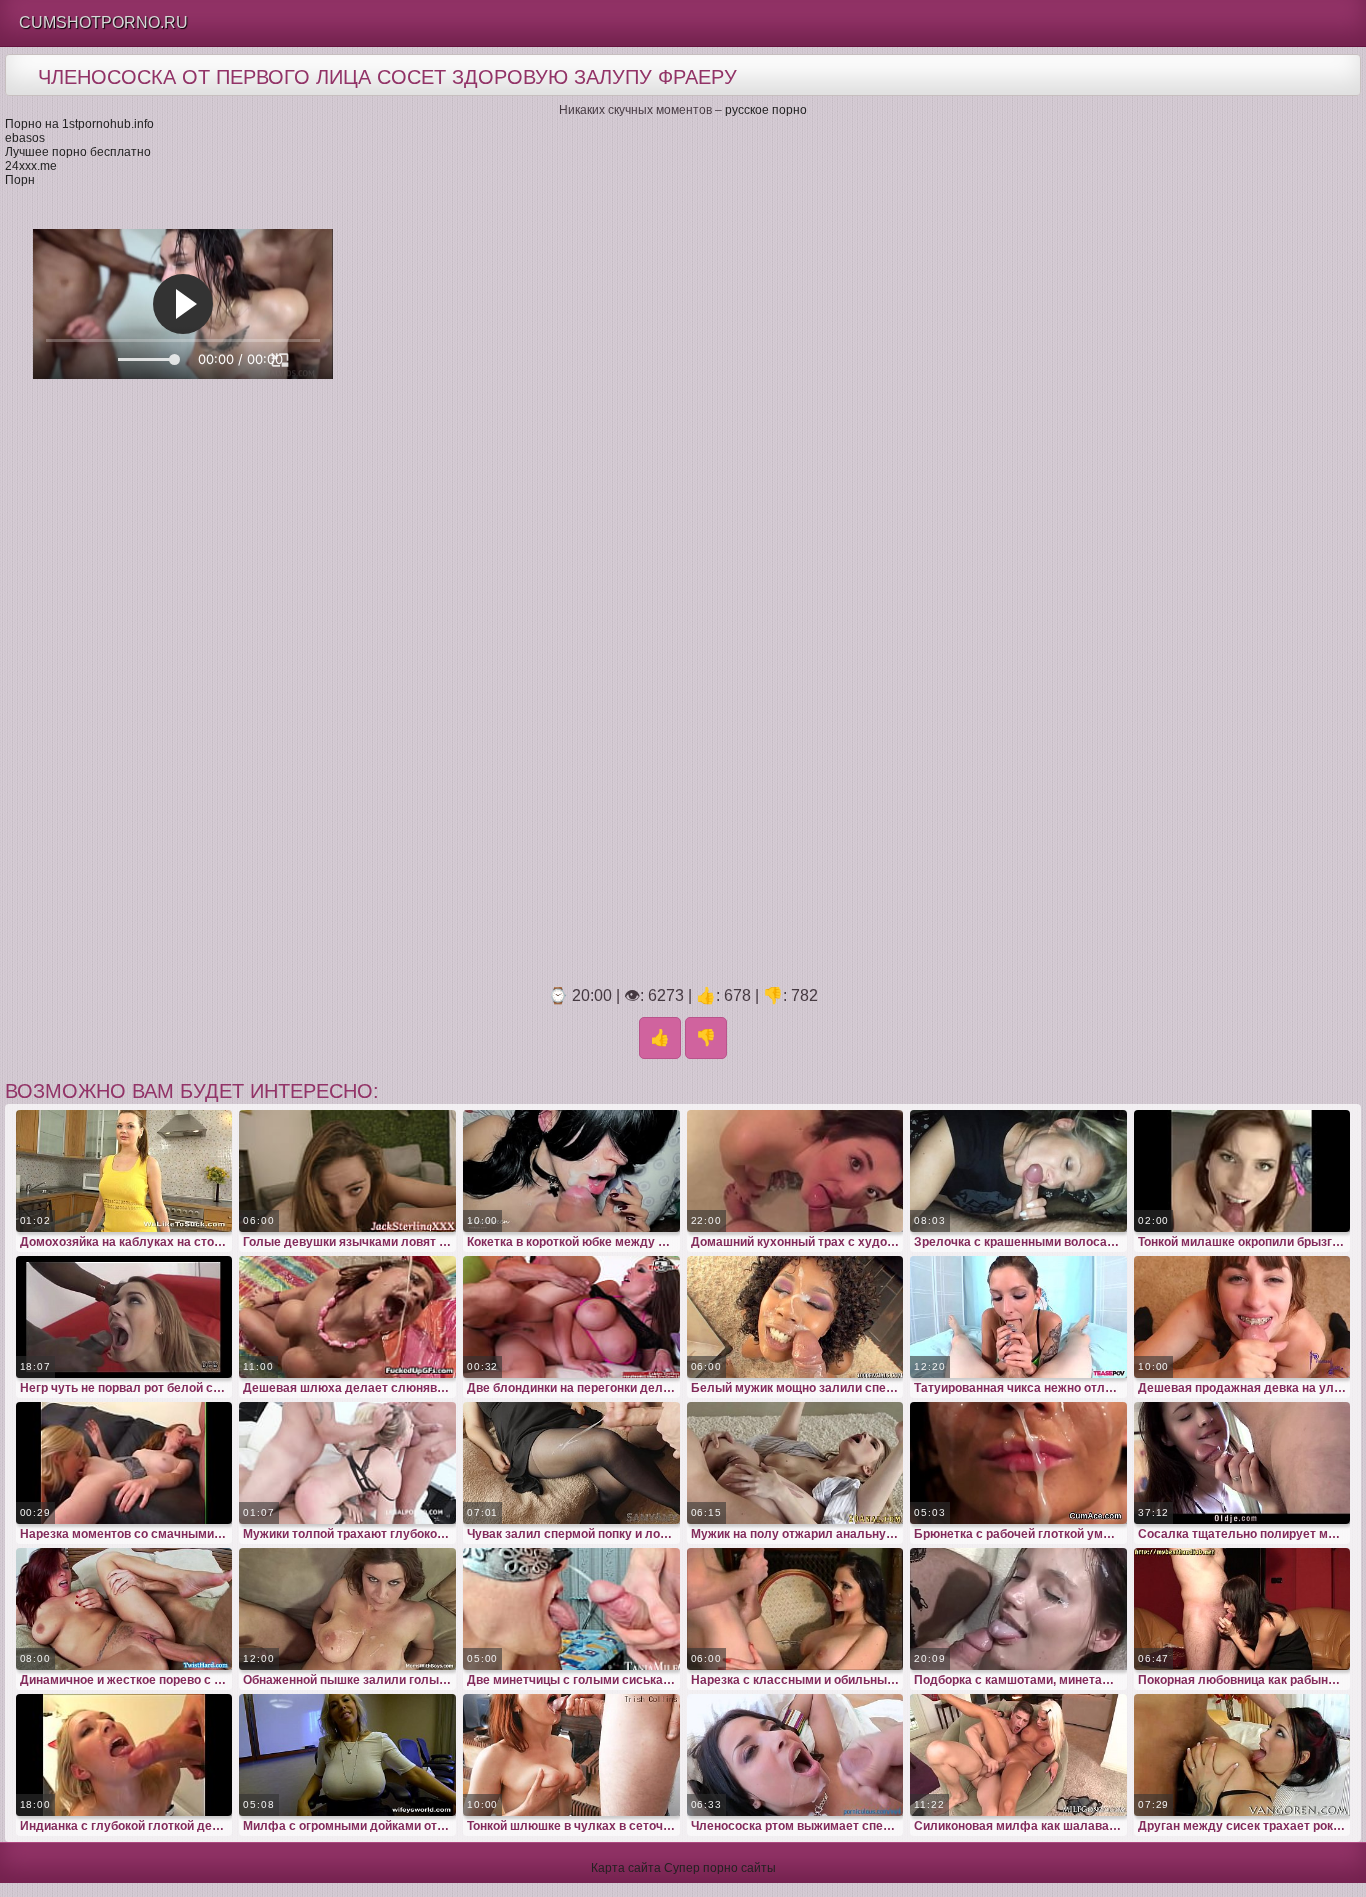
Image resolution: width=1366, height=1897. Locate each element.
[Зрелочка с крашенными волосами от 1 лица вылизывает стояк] (1018, 1171)
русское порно (766, 110)
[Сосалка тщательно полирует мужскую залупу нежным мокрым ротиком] (1242, 1463)
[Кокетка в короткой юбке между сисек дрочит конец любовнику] (571, 1171)
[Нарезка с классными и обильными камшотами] (795, 1609)
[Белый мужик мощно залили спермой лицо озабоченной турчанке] (795, 1317)
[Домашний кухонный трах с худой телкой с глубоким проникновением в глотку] (795, 1171)
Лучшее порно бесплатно (78, 152)
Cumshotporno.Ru (103, 22)
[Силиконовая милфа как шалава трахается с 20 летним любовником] (1018, 1755)
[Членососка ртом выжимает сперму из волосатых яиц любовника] (795, 1755)
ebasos (25, 138)
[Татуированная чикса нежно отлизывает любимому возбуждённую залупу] (1018, 1317)
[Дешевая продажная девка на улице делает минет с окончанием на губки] (1242, 1317)
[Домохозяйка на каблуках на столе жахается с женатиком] (124, 1171)
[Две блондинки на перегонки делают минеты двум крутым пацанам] (571, 1317)
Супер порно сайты (720, 1868)
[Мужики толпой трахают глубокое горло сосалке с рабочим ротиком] (347, 1463)
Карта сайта (626, 1868)
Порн (20, 180)
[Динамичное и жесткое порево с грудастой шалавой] (124, 1609)
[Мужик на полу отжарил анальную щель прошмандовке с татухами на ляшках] (795, 1463)
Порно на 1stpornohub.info (79, 124)
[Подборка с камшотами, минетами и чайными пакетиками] (1018, 1609)
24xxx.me (31, 166)
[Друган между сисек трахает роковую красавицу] (1242, 1755)
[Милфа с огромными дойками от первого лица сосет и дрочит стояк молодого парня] (347, 1755)
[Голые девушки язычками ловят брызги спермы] (347, 1171)
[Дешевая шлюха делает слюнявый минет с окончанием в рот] (347, 1317)
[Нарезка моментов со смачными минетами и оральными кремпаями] (124, 1463)
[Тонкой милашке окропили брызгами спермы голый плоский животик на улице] (1242, 1171)
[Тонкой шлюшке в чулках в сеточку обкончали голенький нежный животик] (571, 1755)
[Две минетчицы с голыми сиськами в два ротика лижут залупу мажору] (571, 1609)
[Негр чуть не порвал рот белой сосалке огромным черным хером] (124, 1317)
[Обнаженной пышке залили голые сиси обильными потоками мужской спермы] (347, 1609)
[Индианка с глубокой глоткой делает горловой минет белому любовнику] (124, 1755)
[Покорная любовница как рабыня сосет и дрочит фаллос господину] (1242, 1609)
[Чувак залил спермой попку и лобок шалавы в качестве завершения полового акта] (571, 1463)
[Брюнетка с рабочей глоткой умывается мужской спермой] (1018, 1463)
